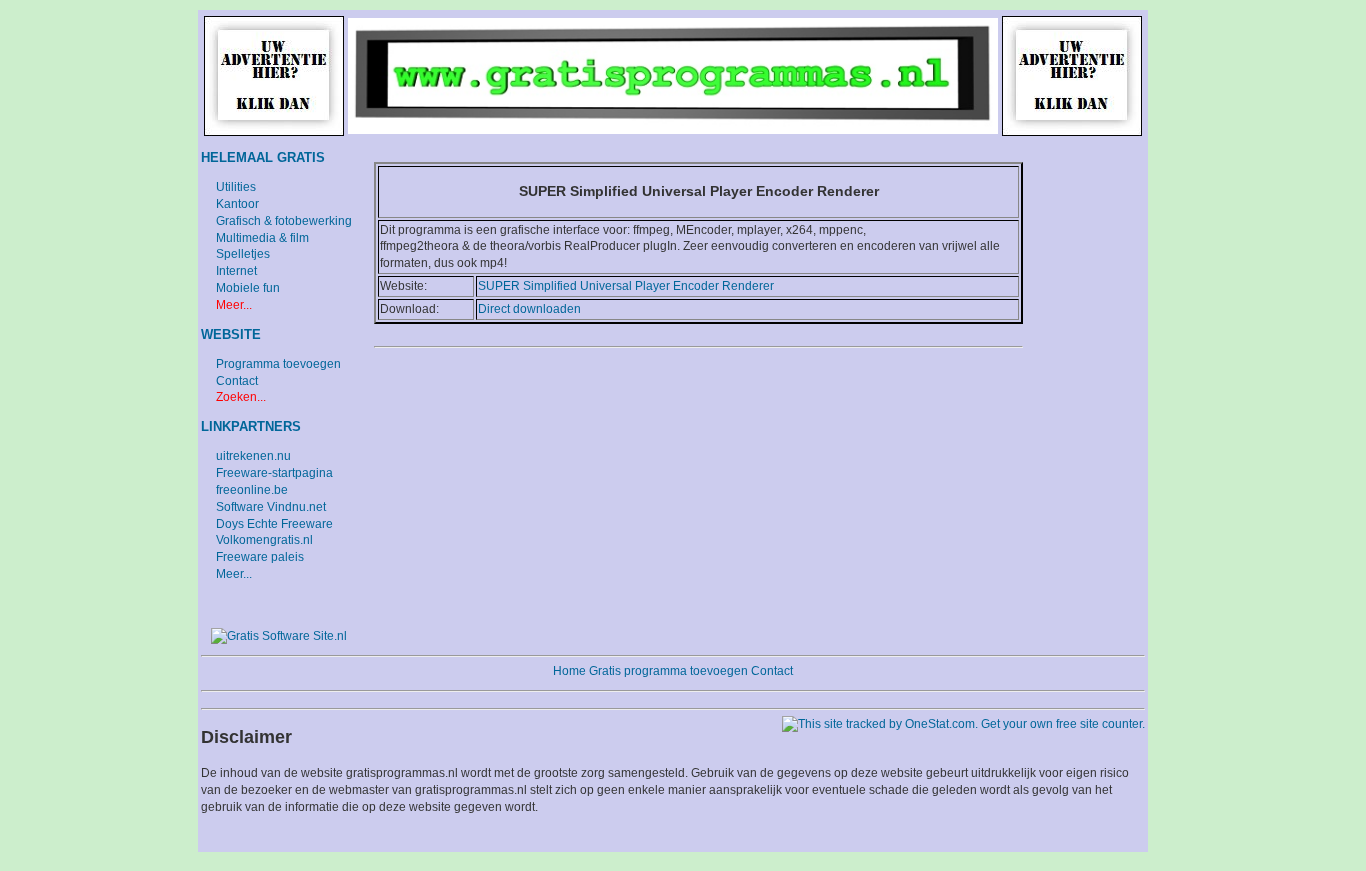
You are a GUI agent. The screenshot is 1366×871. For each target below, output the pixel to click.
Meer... (234, 305)
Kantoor (237, 204)
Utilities (236, 187)
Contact (237, 381)
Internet (236, 271)
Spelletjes (243, 254)
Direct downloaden (529, 309)
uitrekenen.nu (253, 456)
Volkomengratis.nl (264, 540)
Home (569, 671)
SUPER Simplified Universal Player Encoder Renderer (626, 286)
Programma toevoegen (278, 364)
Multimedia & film (262, 238)
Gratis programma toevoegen (668, 671)
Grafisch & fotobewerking (284, 221)
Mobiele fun (248, 288)
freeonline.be (252, 490)
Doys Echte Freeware (274, 524)
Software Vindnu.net (271, 507)
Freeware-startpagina (274, 473)
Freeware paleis (260, 557)
